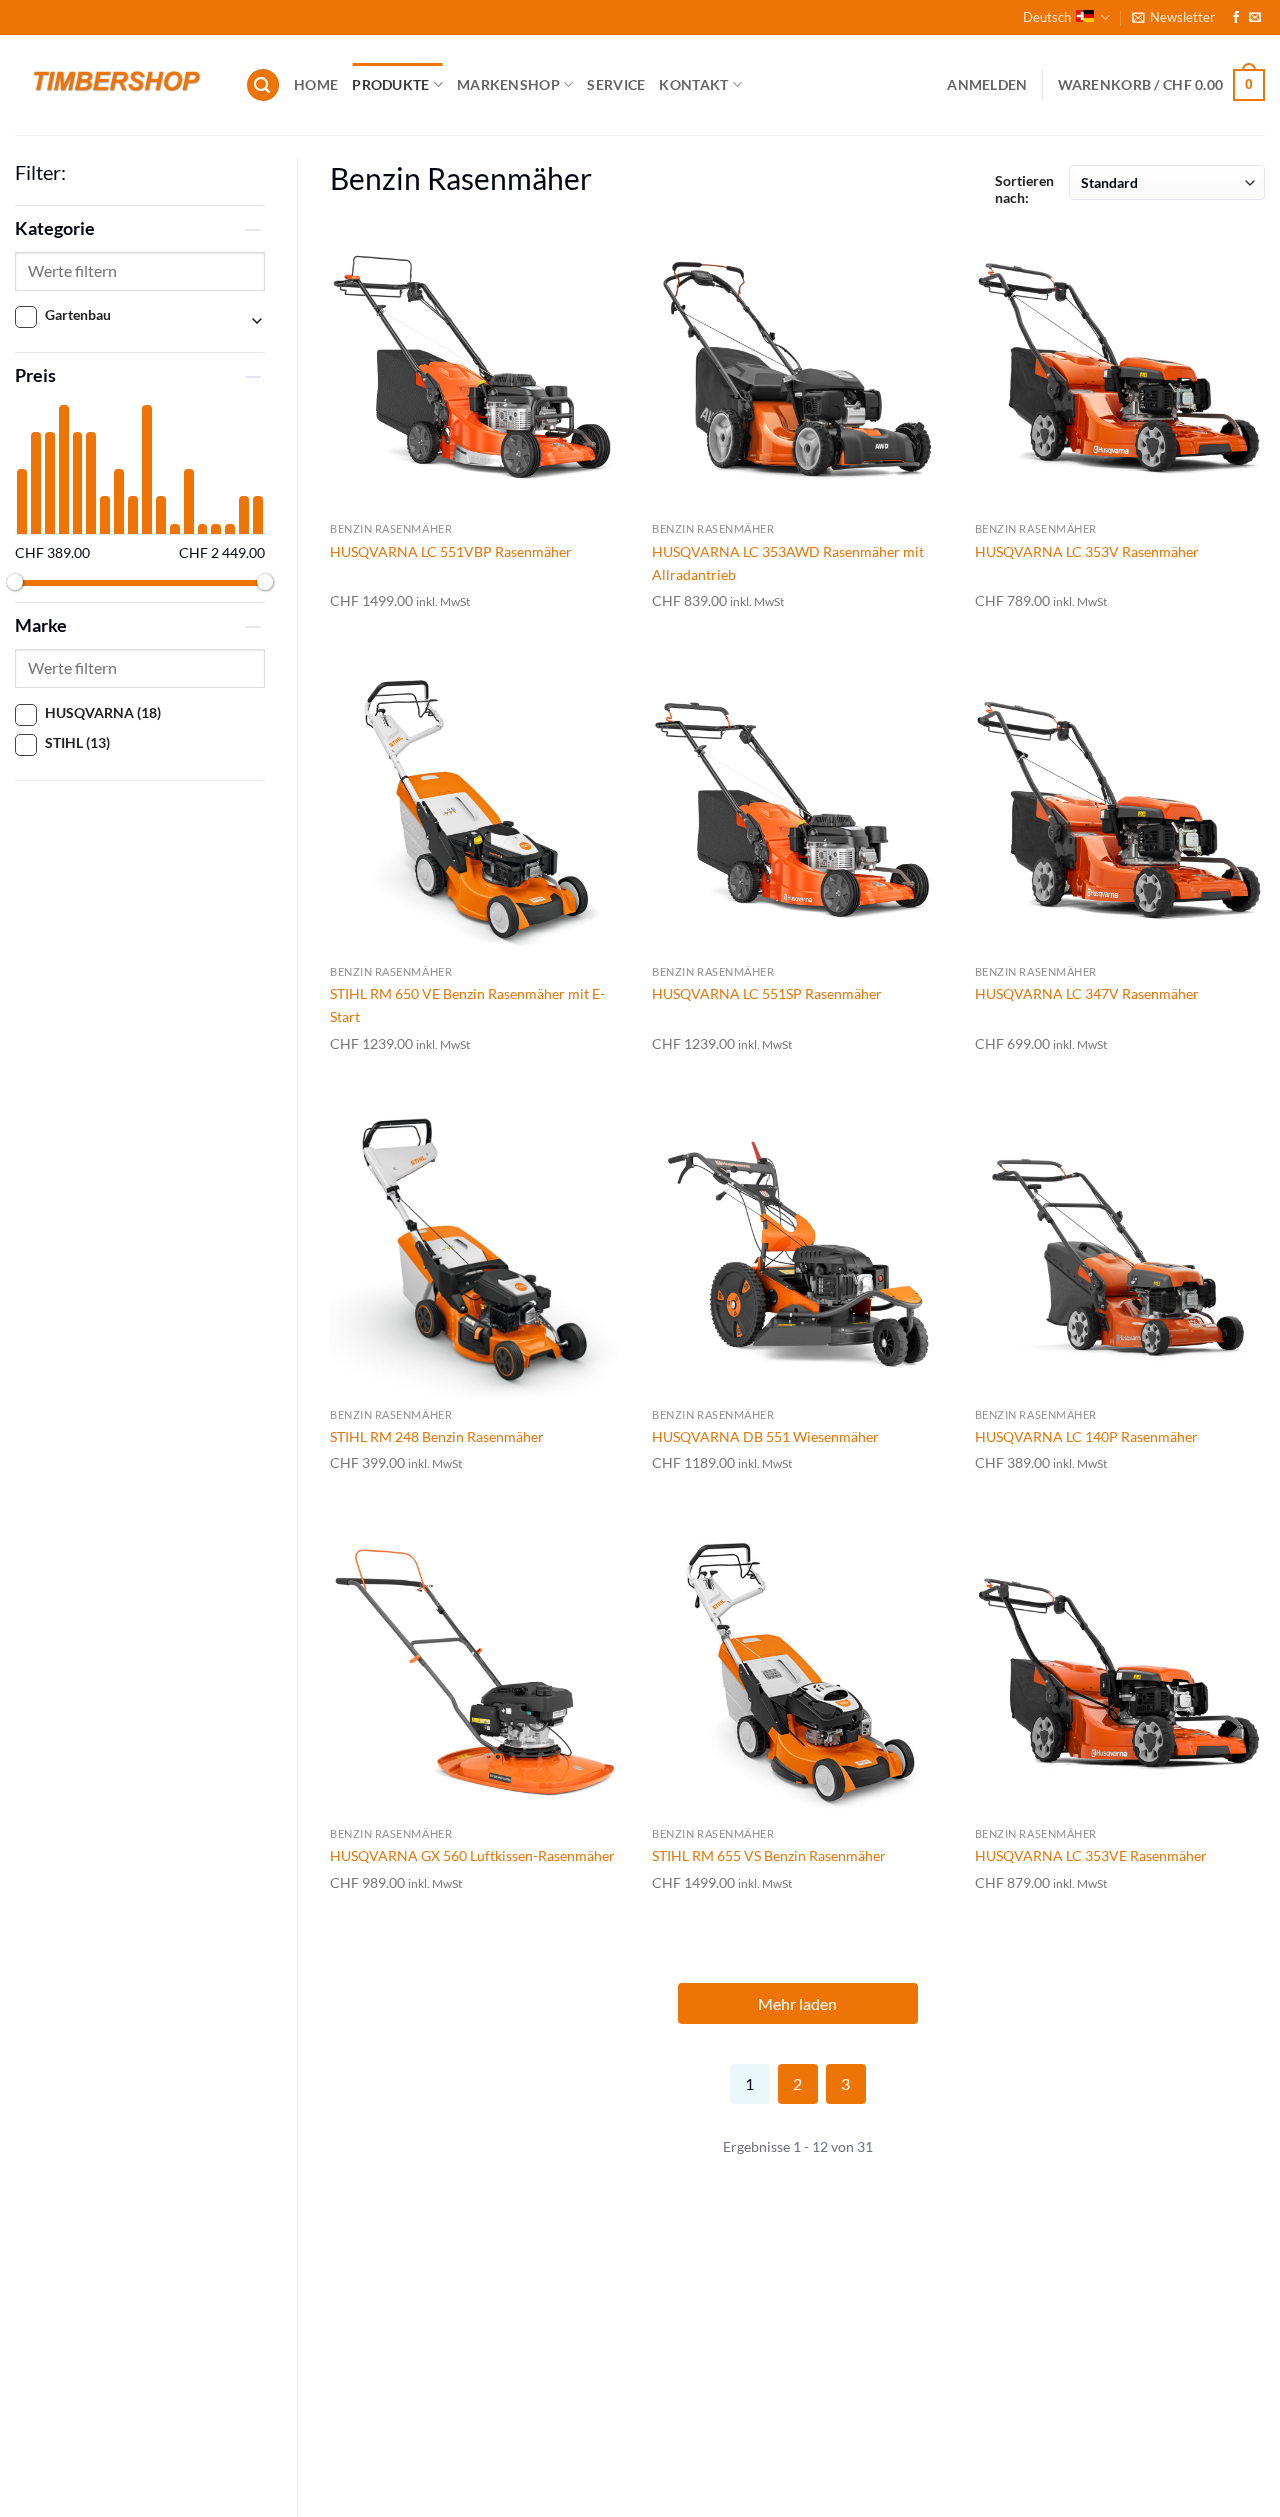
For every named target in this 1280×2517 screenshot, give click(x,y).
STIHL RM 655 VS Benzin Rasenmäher (769, 1855)
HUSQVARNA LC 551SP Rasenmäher (767, 993)
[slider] (15, 582)
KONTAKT (693, 84)
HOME (316, 84)
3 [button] (845, 2083)
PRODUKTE (390, 84)
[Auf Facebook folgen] (1236, 18)
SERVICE (616, 84)
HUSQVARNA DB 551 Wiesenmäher (765, 1436)
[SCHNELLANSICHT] (475, 367)
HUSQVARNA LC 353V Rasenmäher (1087, 551)
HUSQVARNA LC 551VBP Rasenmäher (451, 551)
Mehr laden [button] (797, 2003)
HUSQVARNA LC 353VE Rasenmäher (1091, 1855)
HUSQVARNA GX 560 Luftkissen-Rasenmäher (472, 1855)
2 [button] (797, 2083)
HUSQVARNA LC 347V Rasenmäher (1087, 993)
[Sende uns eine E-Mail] (1255, 18)
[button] (1173, 17)
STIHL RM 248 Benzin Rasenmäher (437, 1436)
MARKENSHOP (508, 84)
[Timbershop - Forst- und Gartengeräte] (115, 85)
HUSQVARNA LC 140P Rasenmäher (1086, 1436)
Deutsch (1047, 17)
